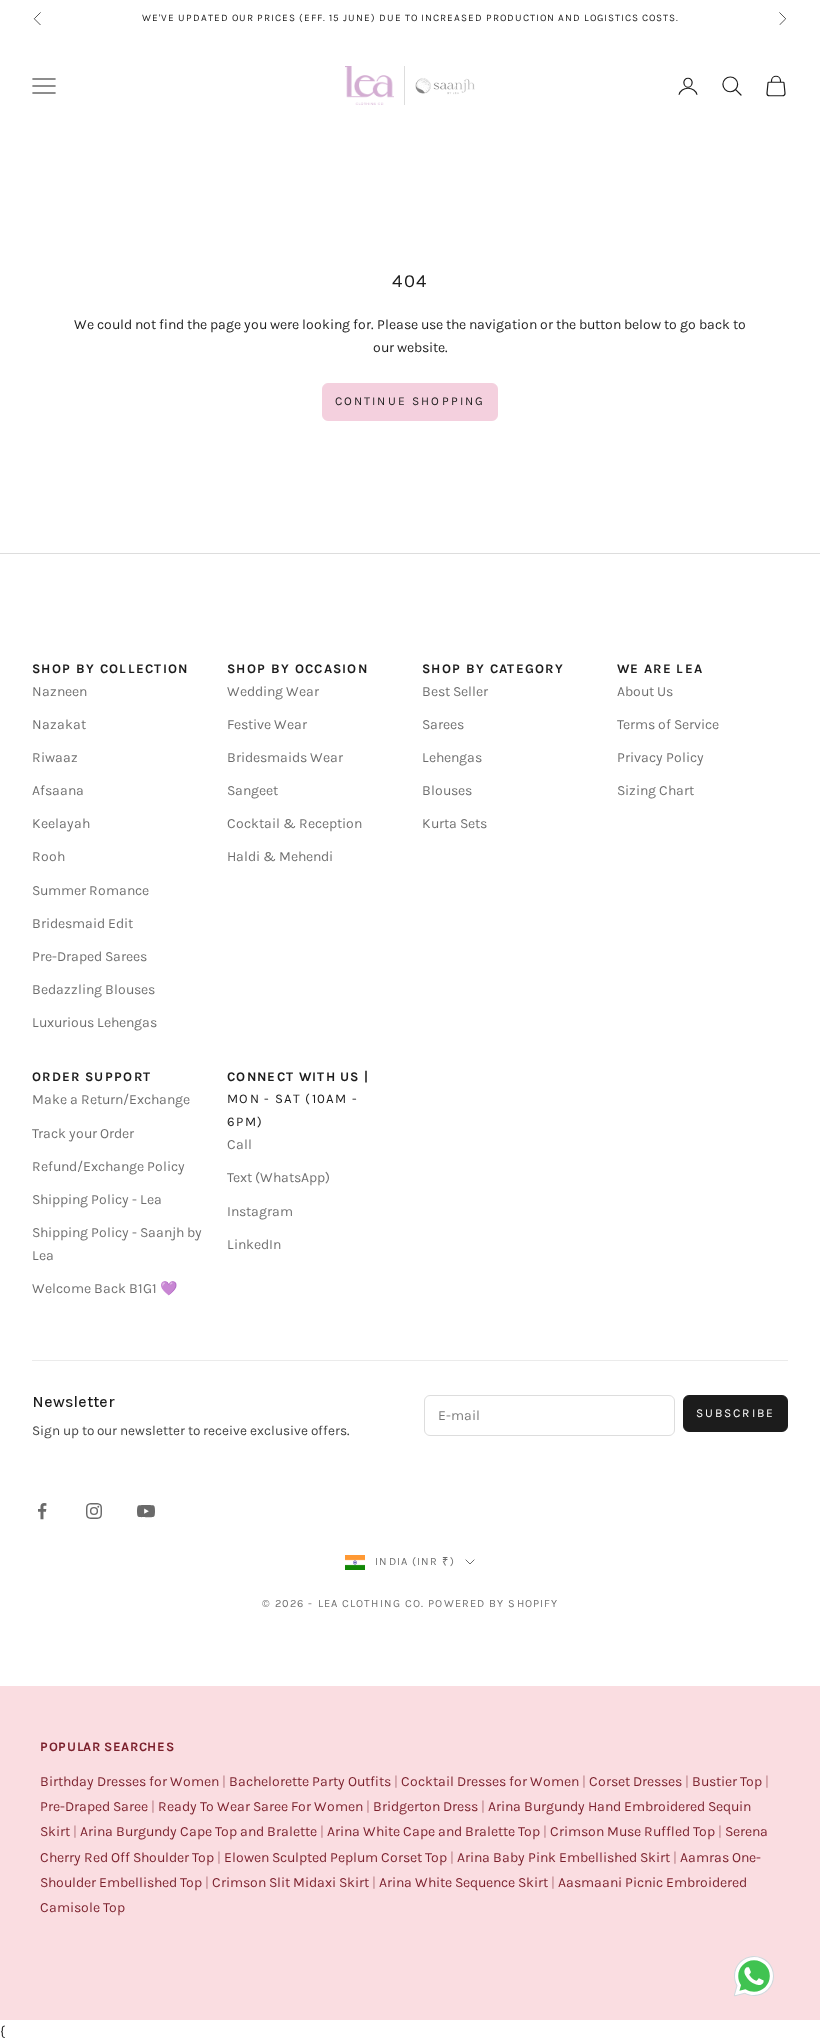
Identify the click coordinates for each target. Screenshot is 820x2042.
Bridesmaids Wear (285, 757)
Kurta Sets (454, 823)
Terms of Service (668, 724)
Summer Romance (90, 890)
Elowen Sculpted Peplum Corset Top (335, 1857)
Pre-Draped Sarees (89, 956)
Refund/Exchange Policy (108, 1166)
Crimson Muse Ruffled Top (632, 1831)
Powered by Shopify (493, 1603)
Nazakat (59, 724)
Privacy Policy (660, 757)
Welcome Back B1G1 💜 (104, 1288)
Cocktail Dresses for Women (490, 1781)
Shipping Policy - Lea (97, 1199)
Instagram (260, 1211)
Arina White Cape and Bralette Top (433, 1831)
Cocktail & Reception (294, 823)
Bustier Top (727, 1781)
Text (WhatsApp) (278, 1177)
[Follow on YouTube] (146, 1511)
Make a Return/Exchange (111, 1099)
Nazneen (59, 691)
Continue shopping (410, 401)
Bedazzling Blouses (93, 989)
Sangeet (252, 790)
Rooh (48, 856)
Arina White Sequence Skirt (463, 1882)
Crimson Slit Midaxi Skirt (290, 1882)
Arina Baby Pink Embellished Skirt (563, 1857)
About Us (645, 691)
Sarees (443, 724)
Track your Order (83, 1133)
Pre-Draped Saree (94, 1806)
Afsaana (58, 790)
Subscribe (735, 1413)
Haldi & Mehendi (280, 856)
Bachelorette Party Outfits (310, 1781)
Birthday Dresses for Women (129, 1781)
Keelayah (61, 823)
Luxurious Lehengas (94, 1022)
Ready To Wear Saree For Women (260, 1806)
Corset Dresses (635, 1781)
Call (239, 1144)
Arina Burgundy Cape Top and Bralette (198, 1831)
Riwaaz (55, 757)
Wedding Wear (273, 691)
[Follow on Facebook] (42, 1511)
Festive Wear (267, 724)
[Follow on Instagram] (94, 1511)
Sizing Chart (655, 790)
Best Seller (455, 691)
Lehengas (452, 757)
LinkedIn (254, 1244)
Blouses (447, 790)
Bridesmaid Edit (82, 923)
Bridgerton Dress (425, 1806)
